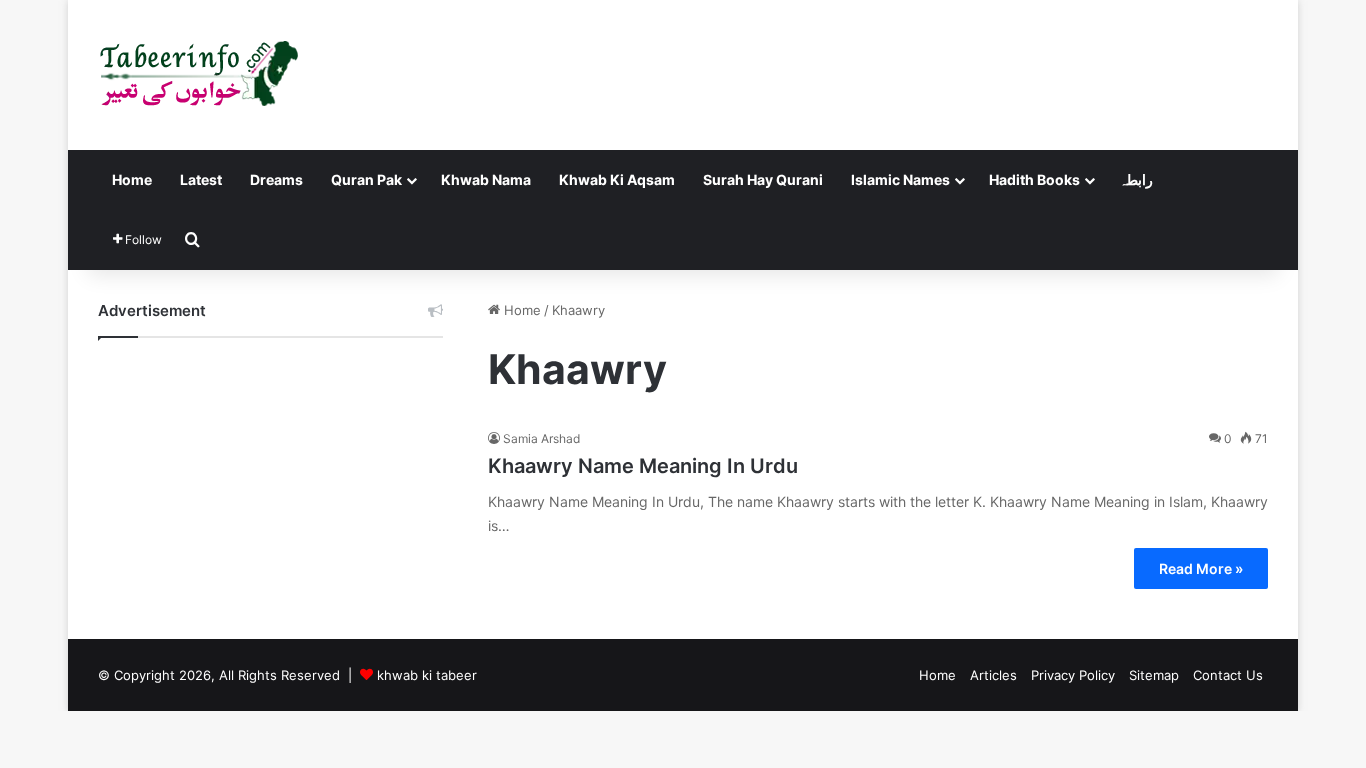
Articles (993, 675)
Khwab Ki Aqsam (617, 179)
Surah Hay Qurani (763, 179)
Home (132, 179)
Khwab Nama (486, 179)
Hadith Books (1034, 179)
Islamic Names (900, 179)
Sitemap (1154, 675)
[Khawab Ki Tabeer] (198, 75)
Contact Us (1228, 675)
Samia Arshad (541, 438)
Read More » (1201, 568)
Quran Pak (366, 179)
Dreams (276, 179)
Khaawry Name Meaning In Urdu (643, 466)
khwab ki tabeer (427, 675)
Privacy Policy (1073, 675)
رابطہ (1136, 179)
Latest (201, 179)
